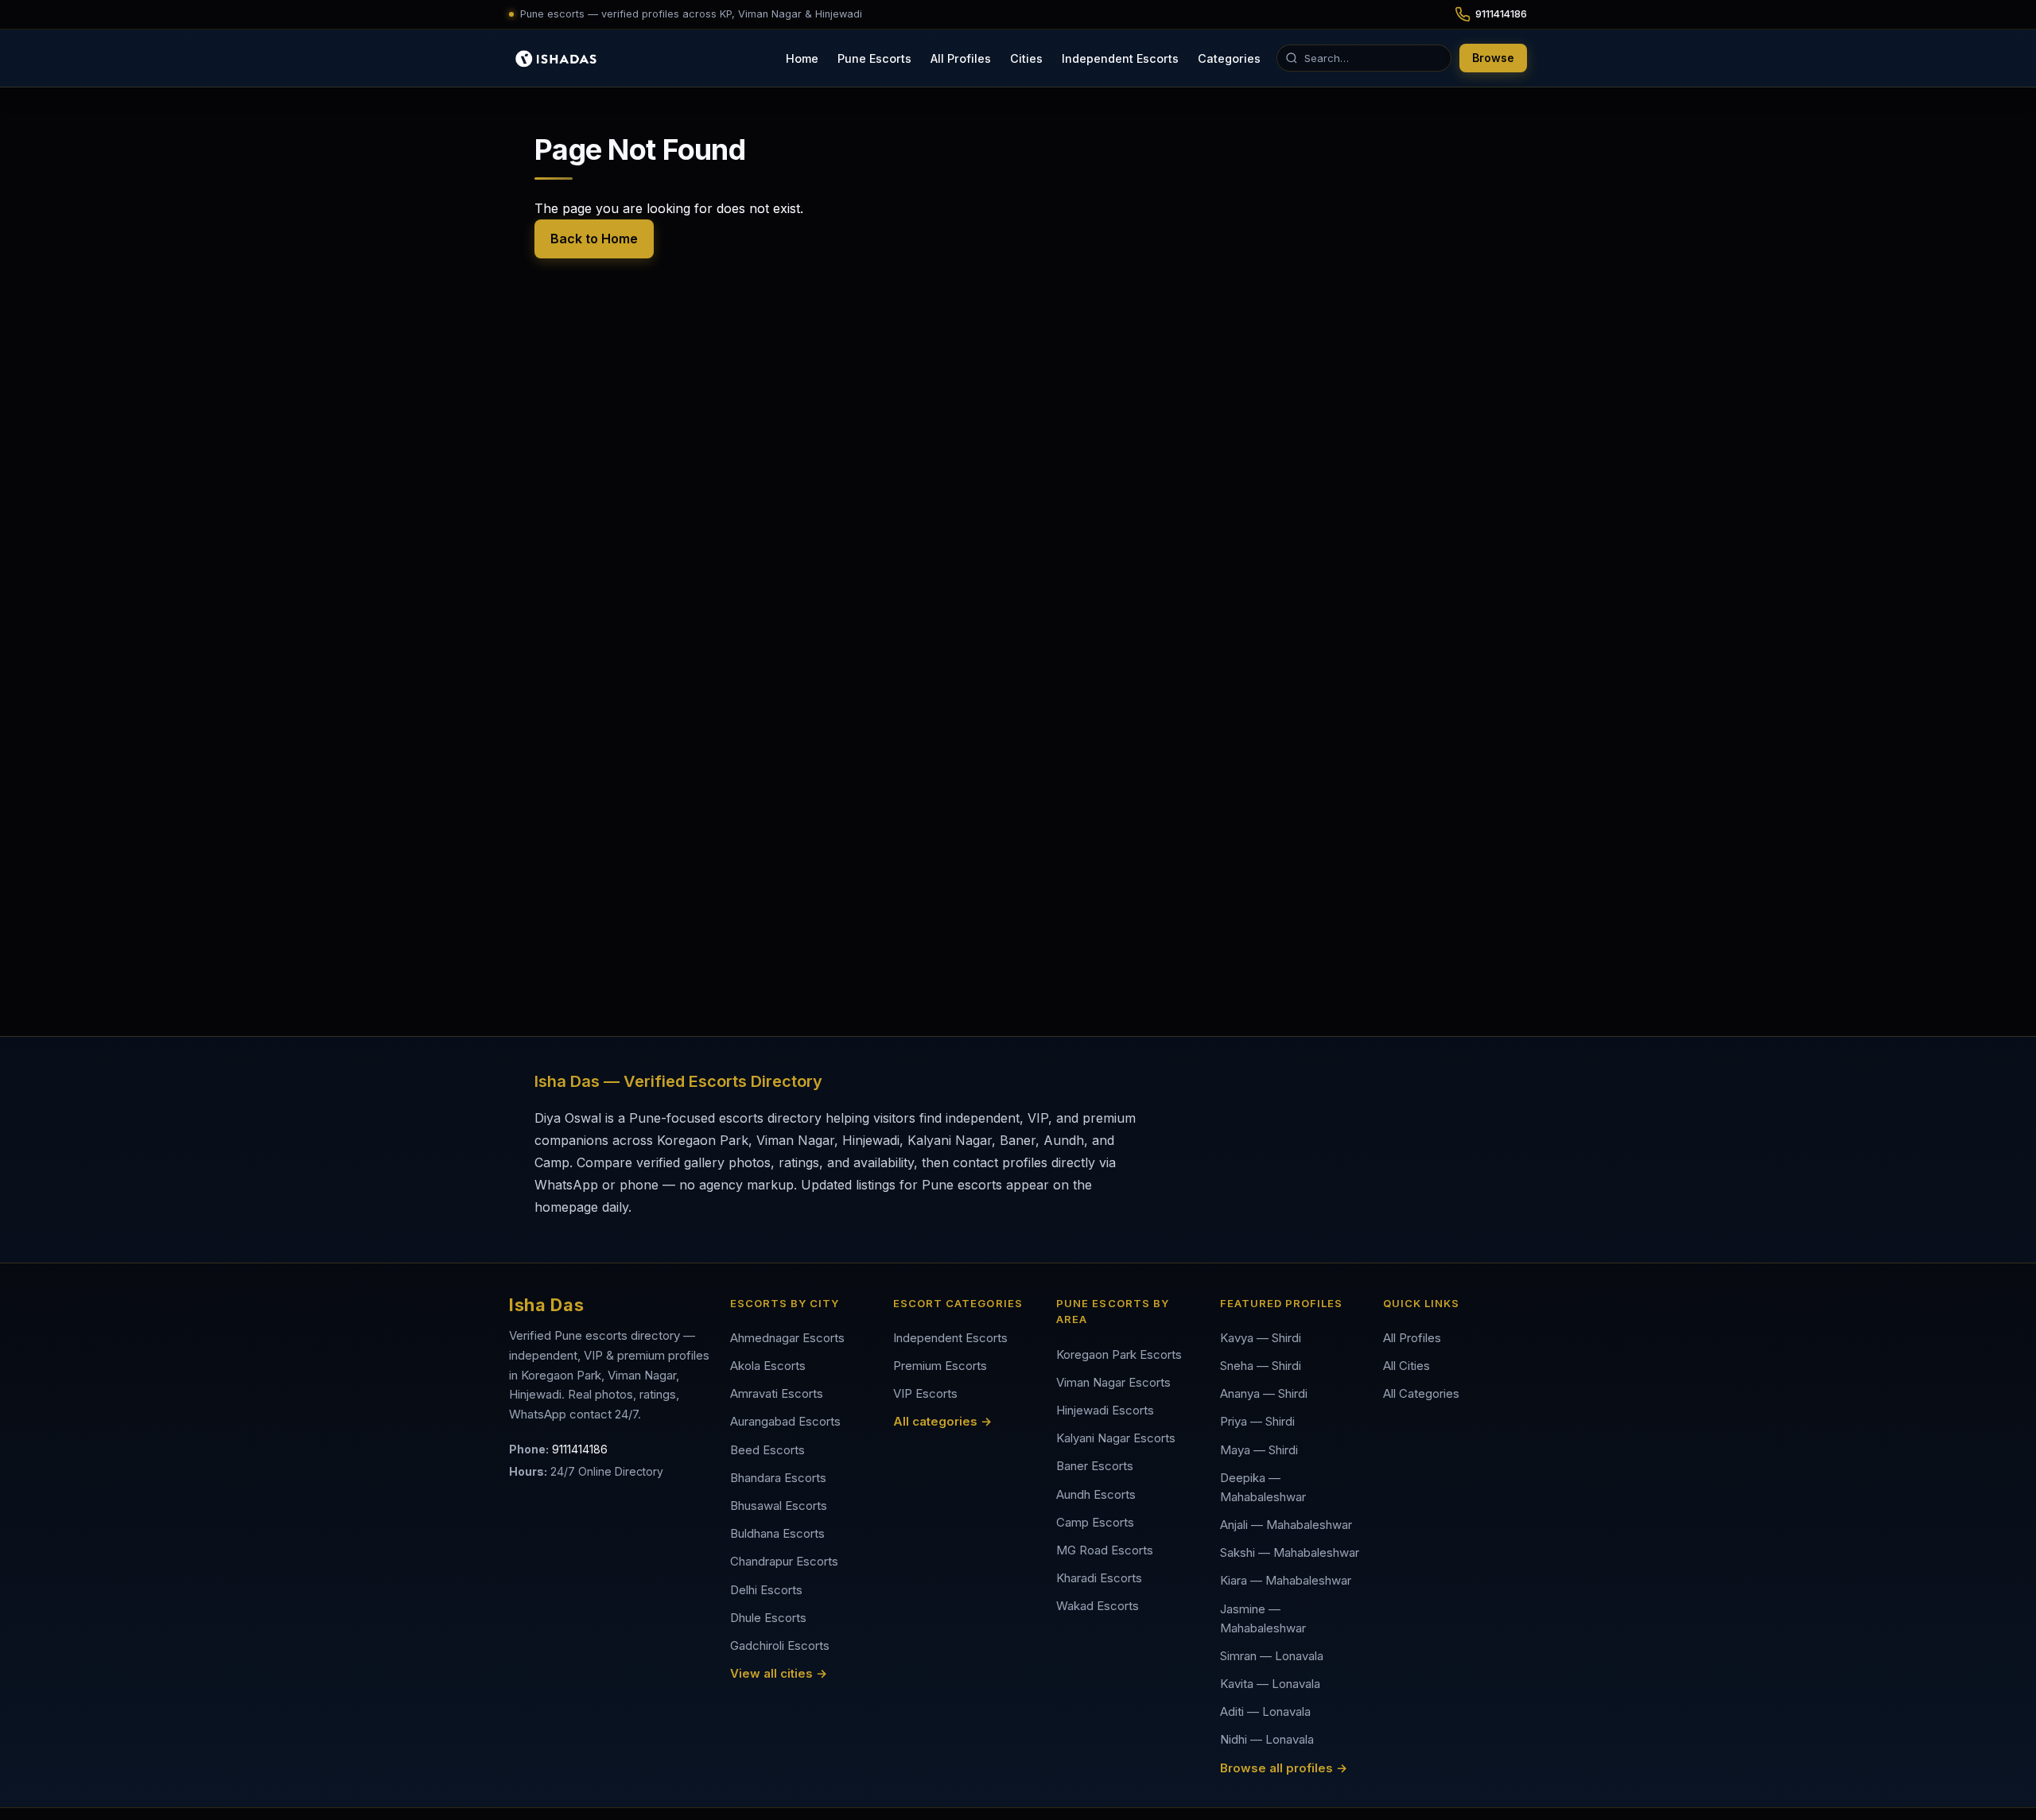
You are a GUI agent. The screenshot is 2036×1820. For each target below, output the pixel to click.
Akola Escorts (768, 1366)
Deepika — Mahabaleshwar (1263, 1487)
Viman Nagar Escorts (1113, 1382)
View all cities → (779, 1673)
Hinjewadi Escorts (1105, 1410)
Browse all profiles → (1284, 1768)
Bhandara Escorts (778, 1478)
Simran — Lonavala (1272, 1656)
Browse (1493, 58)
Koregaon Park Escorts (1119, 1354)
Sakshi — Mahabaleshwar (1290, 1552)
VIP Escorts (925, 1393)
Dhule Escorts (768, 1618)
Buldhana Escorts (777, 1533)
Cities (1026, 58)
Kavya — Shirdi (1261, 1338)
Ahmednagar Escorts (787, 1338)
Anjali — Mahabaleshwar (1286, 1525)
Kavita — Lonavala (1270, 1684)
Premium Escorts (940, 1366)
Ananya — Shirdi (1264, 1393)
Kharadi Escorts (1099, 1578)
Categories (1229, 58)
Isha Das (546, 1305)
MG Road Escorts (1105, 1550)
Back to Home (594, 239)
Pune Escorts (874, 58)
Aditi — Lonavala (1265, 1711)
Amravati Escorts (777, 1393)
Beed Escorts (767, 1450)
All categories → (942, 1421)
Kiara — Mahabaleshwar (1286, 1580)
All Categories (1421, 1393)
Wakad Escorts (1098, 1606)
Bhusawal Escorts (779, 1506)
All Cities (1407, 1366)
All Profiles (961, 58)
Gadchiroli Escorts (780, 1645)
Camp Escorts (1095, 1522)
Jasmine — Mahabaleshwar (1263, 1618)
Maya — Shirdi (1259, 1450)
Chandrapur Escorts (784, 1561)
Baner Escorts (1095, 1466)
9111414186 (580, 1449)
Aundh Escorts (1096, 1494)
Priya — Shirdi (1257, 1421)
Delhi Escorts (766, 1590)
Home (802, 58)
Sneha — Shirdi (1261, 1366)
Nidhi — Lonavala (1267, 1739)
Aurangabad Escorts (785, 1421)
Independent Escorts (1120, 58)
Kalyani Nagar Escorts (1116, 1438)
